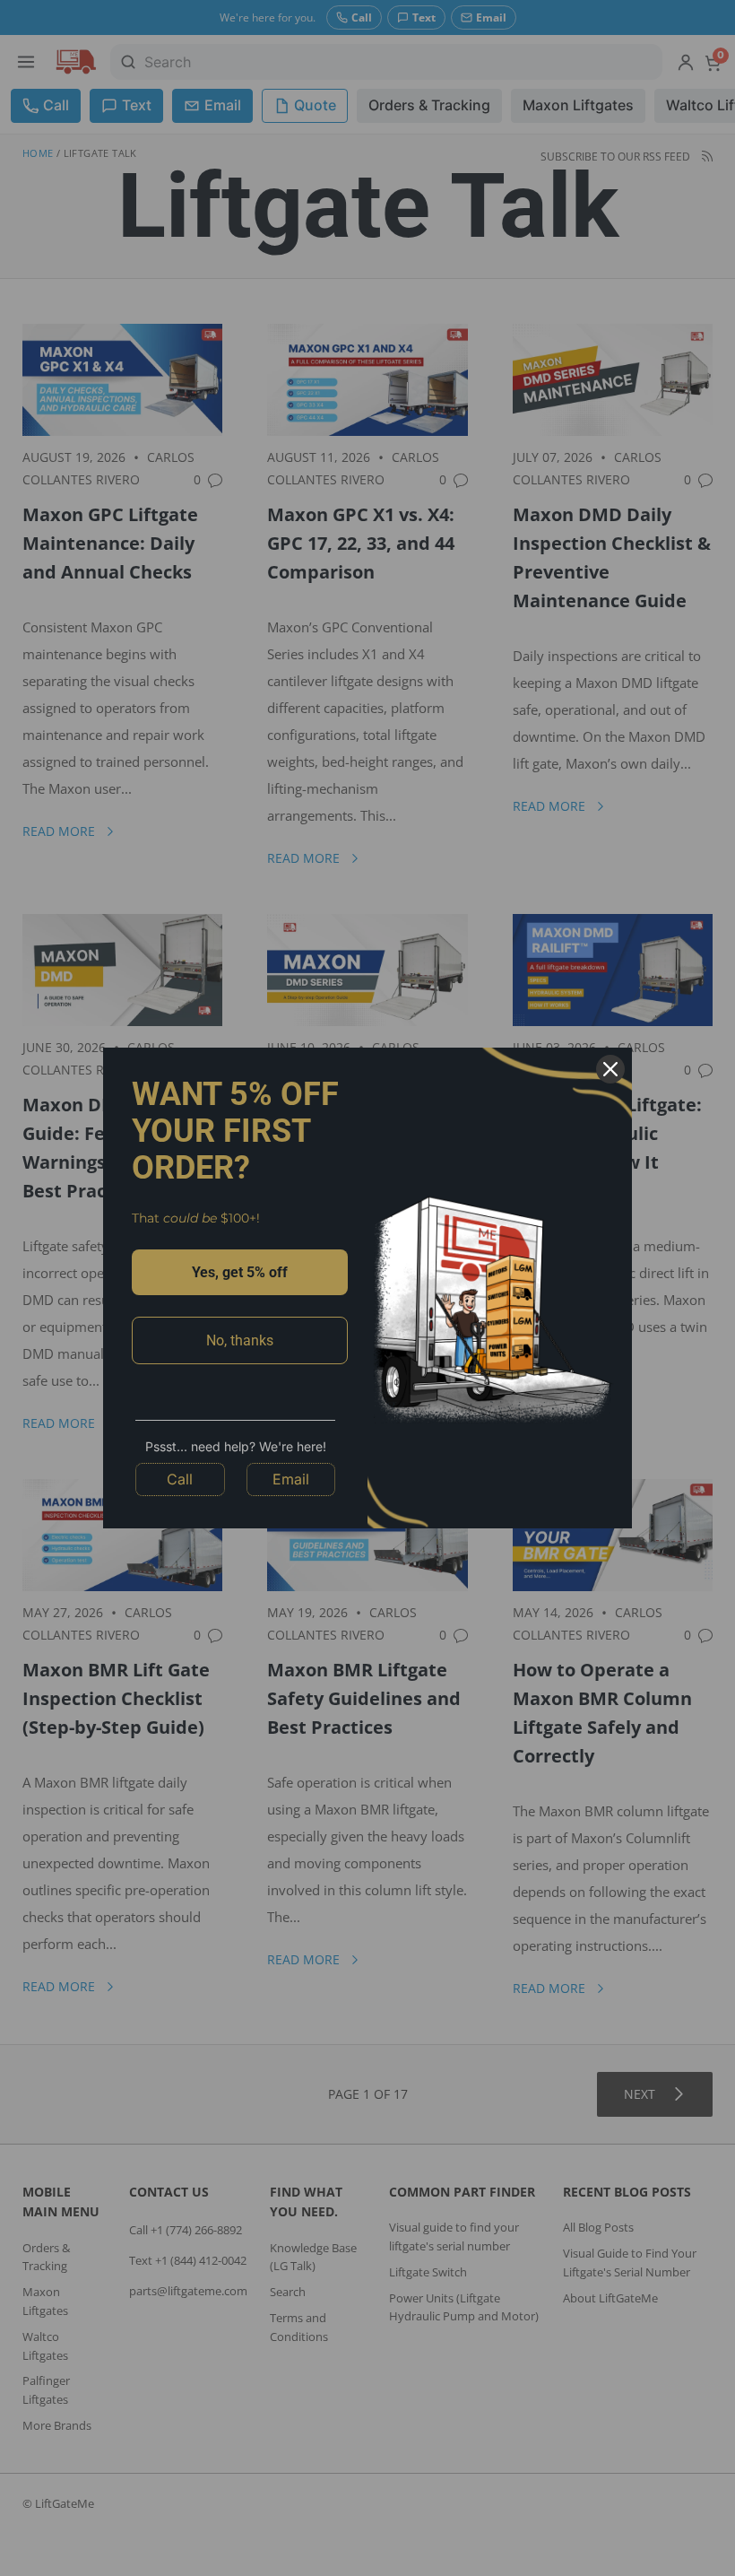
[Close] (610, 1069)
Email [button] (291, 1479)
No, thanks (240, 1340)
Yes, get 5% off (240, 1272)
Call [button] (180, 1479)
